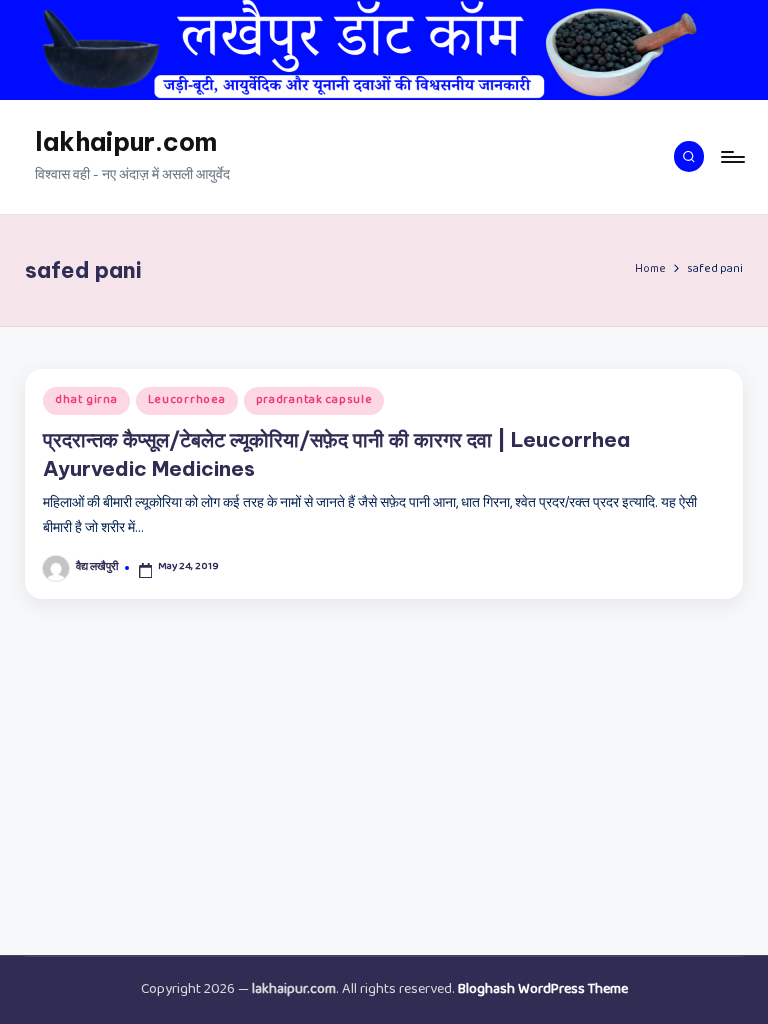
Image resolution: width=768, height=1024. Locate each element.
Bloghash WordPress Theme (543, 990)
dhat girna (86, 401)
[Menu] (731, 157)
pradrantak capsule (314, 401)
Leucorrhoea (187, 401)
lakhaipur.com (126, 142)
